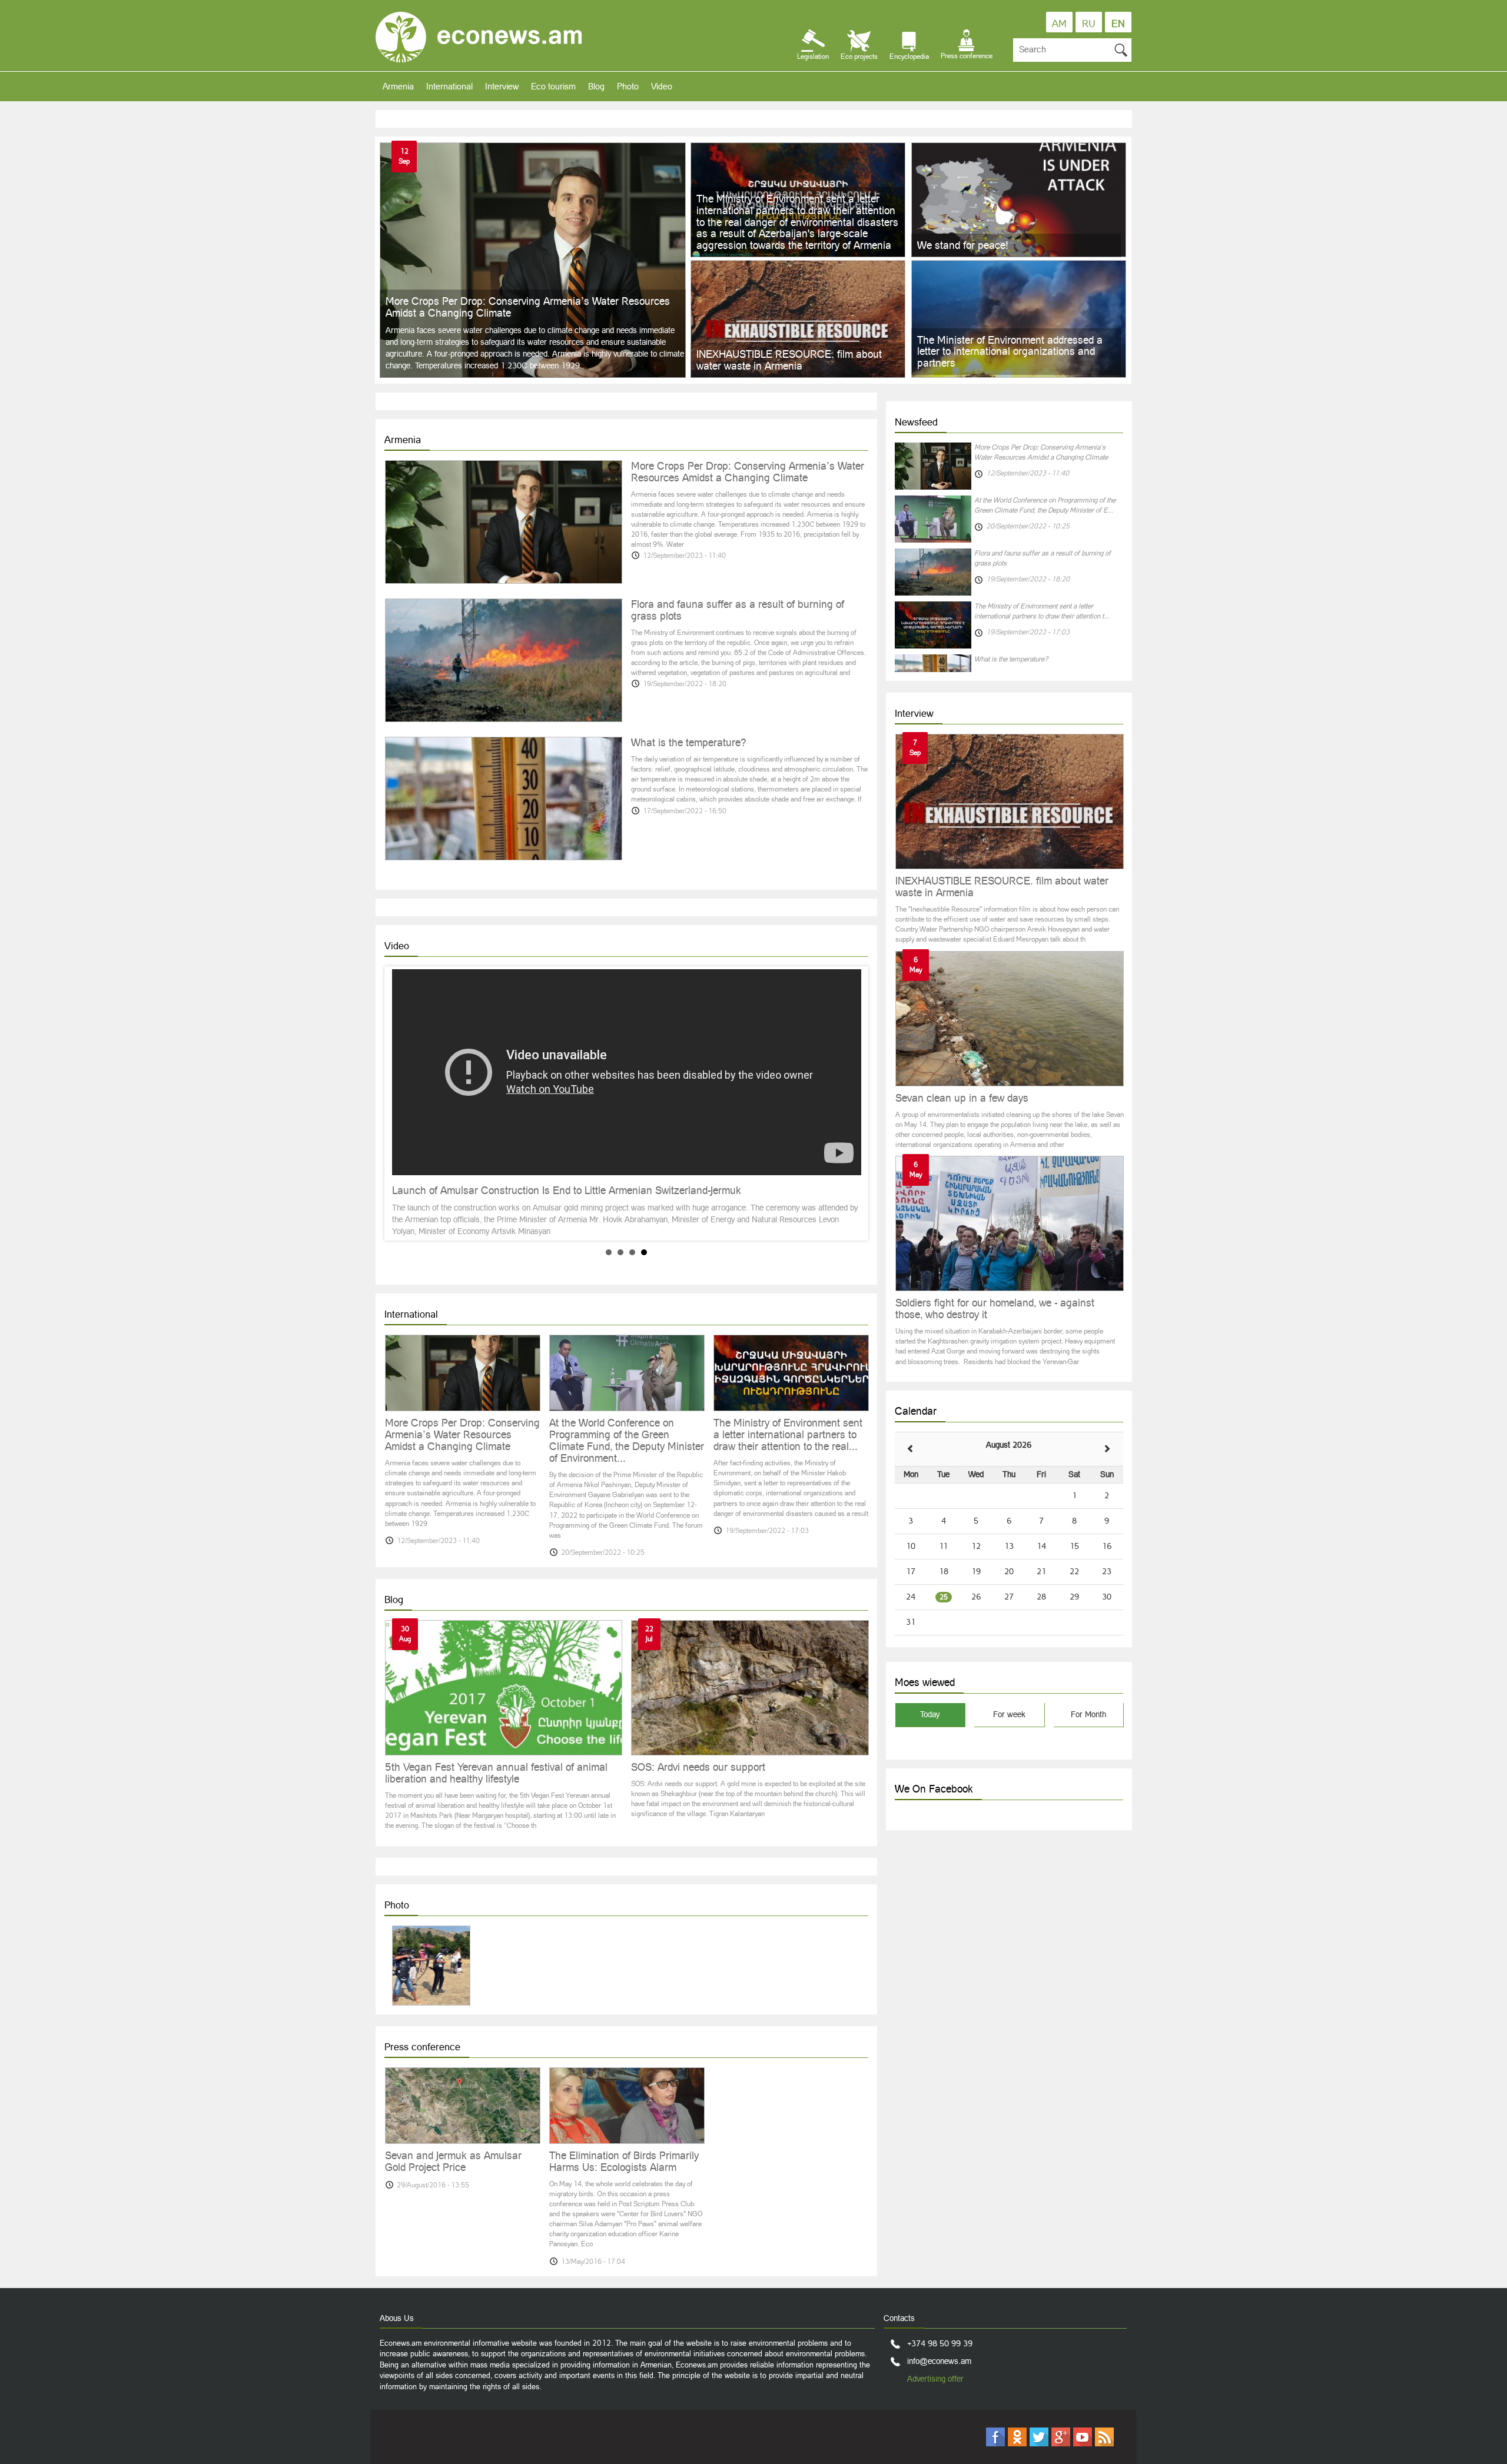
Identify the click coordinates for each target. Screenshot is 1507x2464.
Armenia (398, 86)
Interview (502, 86)
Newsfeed (916, 422)
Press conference (422, 2047)
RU (1089, 24)
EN (1118, 24)
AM (1059, 24)
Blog (596, 86)
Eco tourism (553, 86)
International (449, 86)
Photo (628, 86)
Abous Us (397, 2318)
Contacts (899, 2318)
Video (662, 86)
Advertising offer (935, 2379)
